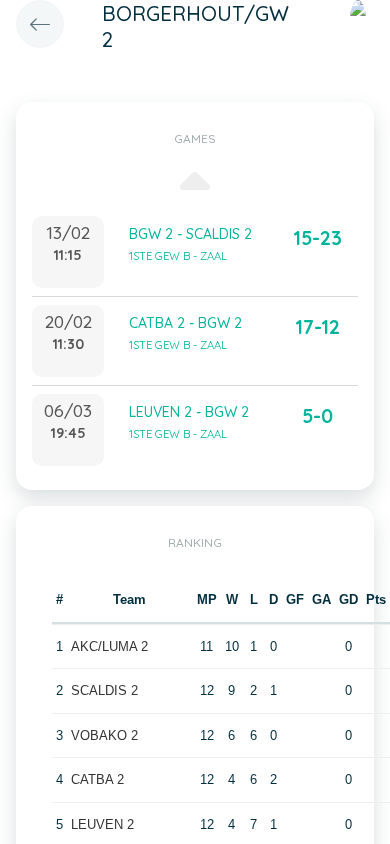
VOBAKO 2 (104, 735)
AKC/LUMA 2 (109, 646)
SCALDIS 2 (104, 690)
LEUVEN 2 (102, 824)
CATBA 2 (97, 779)
